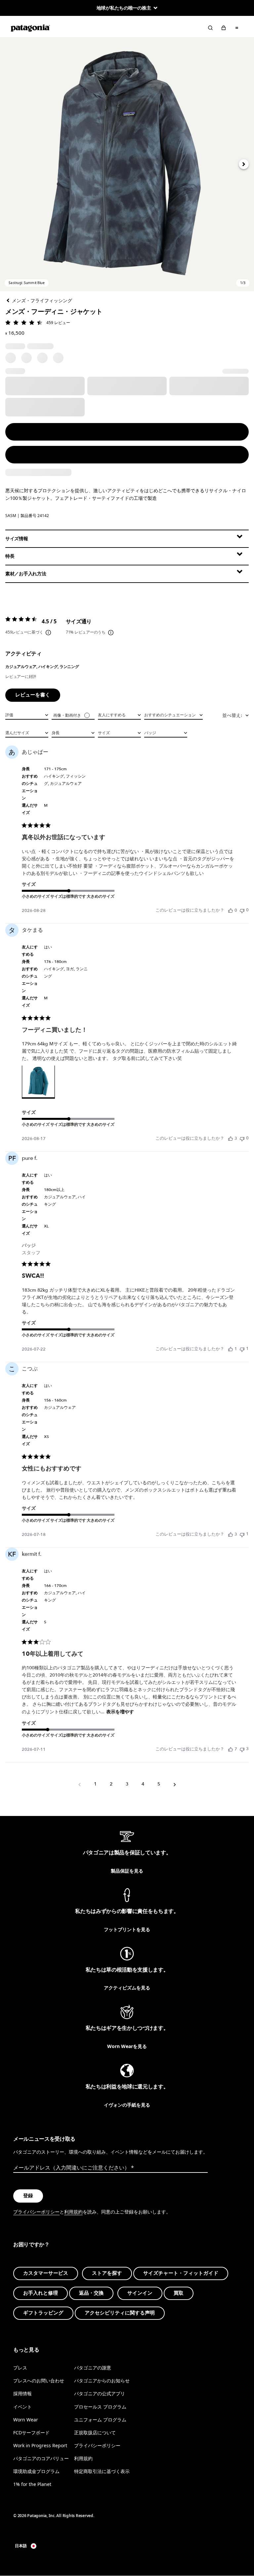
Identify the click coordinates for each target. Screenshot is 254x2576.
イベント (22, 2406)
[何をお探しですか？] (210, 28)
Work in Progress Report (40, 2445)
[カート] (224, 28)
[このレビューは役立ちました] (231, 1138)
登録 (28, 2196)
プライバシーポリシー (36, 2212)
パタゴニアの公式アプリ (100, 2393)
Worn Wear (26, 2419)
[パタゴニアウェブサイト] (30, 28)
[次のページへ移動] (175, 1784)
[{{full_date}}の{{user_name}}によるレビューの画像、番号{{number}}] (38, 1082)
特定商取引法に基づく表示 (102, 2471)
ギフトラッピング (43, 2313)
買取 (179, 2293)
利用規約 (73, 2212)
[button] (127, 164)
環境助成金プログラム (36, 2471)
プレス (20, 2368)
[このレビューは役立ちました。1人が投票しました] (231, 1349)
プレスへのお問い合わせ (39, 2381)
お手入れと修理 (41, 2293)
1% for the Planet (32, 2484)
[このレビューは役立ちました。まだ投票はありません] (231, 910)
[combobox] (27, 715)
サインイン (140, 2293)
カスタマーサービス (46, 2273)
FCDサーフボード (31, 2433)
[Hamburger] (237, 28)
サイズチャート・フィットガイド (181, 2273)
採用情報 (22, 2393)
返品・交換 (91, 2293)
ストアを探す (107, 2273)
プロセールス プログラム (100, 2406)
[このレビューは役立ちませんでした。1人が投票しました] (242, 1349)
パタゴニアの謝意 (93, 2368)
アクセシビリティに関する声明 (120, 2313)
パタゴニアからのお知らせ (102, 2381)
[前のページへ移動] (79, 1784)
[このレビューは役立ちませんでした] (242, 1749)
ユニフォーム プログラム (100, 2419)
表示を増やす (120, 1712)
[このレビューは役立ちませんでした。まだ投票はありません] (242, 910)
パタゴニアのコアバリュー (41, 2458)
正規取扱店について (95, 2433)
